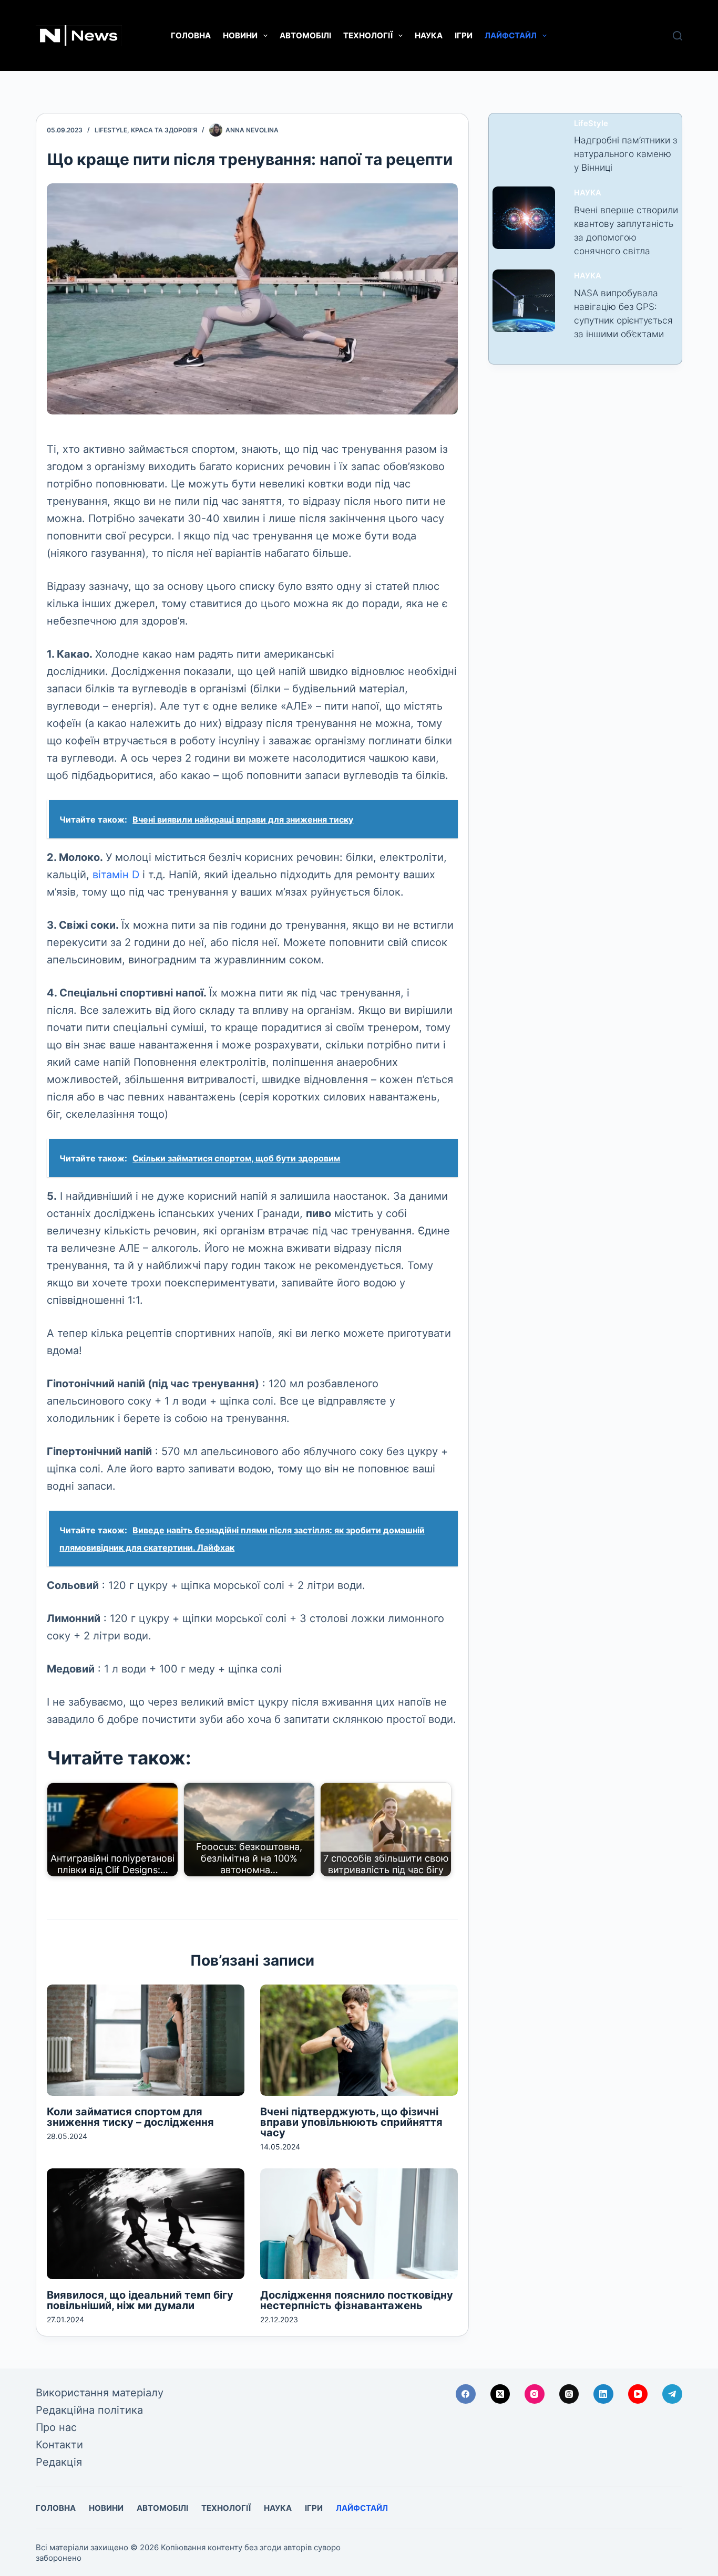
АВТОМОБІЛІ (305, 35)
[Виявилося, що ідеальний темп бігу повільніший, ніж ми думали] (146, 2224)
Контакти (59, 2445)
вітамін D (116, 875)
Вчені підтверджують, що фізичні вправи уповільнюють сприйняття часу (351, 2122)
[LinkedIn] (603, 2394)
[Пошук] (678, 36)
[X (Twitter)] (500, 2394)
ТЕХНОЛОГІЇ (368, 35)
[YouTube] (638, 2394)
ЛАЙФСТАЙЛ (511, 35)
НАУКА (429, 35)
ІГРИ (464, 35)
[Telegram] (672, 2394)
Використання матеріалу (100, 2393)
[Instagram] (535, 2394)
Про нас (56, 2427)
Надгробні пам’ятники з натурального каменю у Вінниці (625, 154)
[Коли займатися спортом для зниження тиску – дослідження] (146, 2040)
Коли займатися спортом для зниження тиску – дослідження (130, 2117)
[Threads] (569, 2394)
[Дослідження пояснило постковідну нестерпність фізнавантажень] (359, 2224)
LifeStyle (111, 130)
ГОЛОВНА (191, 35)
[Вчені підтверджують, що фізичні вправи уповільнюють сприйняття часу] (359, 2040)
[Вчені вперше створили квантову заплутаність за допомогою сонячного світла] (524, 218)
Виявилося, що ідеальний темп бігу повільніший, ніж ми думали (140, 2300)
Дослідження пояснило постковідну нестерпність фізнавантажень (357, 2300)
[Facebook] (466, 2394)
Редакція (59, 2462)
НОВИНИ (240, 35)
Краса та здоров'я (164, 130)
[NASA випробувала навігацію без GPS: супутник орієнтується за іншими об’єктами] (524, 301)
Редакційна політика (89, 2410)
